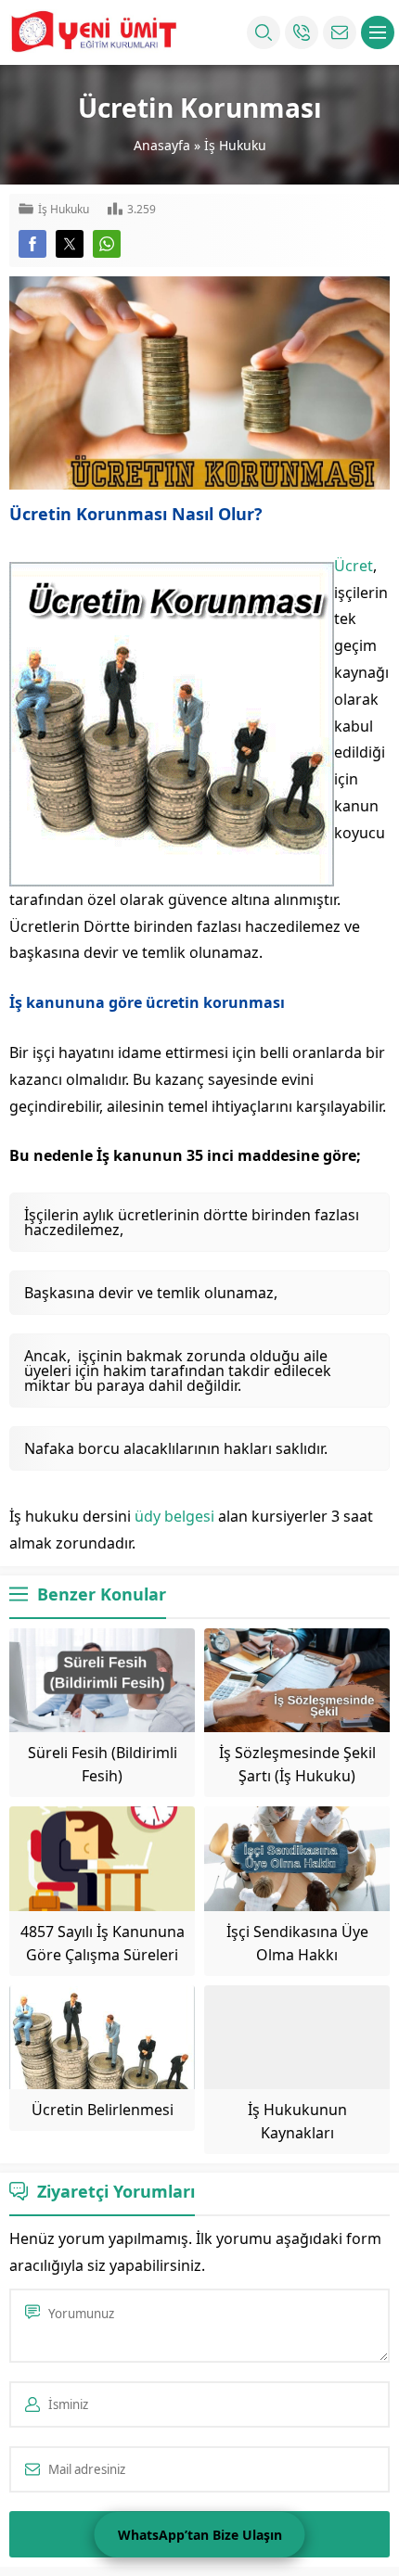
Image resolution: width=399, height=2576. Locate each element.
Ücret (354, 566)
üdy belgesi (174, 1516)
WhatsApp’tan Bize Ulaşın (200, 2535)
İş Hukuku (235, 145)
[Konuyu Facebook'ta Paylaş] (32, 244)
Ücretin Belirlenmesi (103, 2110)
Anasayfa (162, 145)
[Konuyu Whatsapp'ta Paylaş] (107, 244)
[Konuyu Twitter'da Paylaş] (70, 244)
